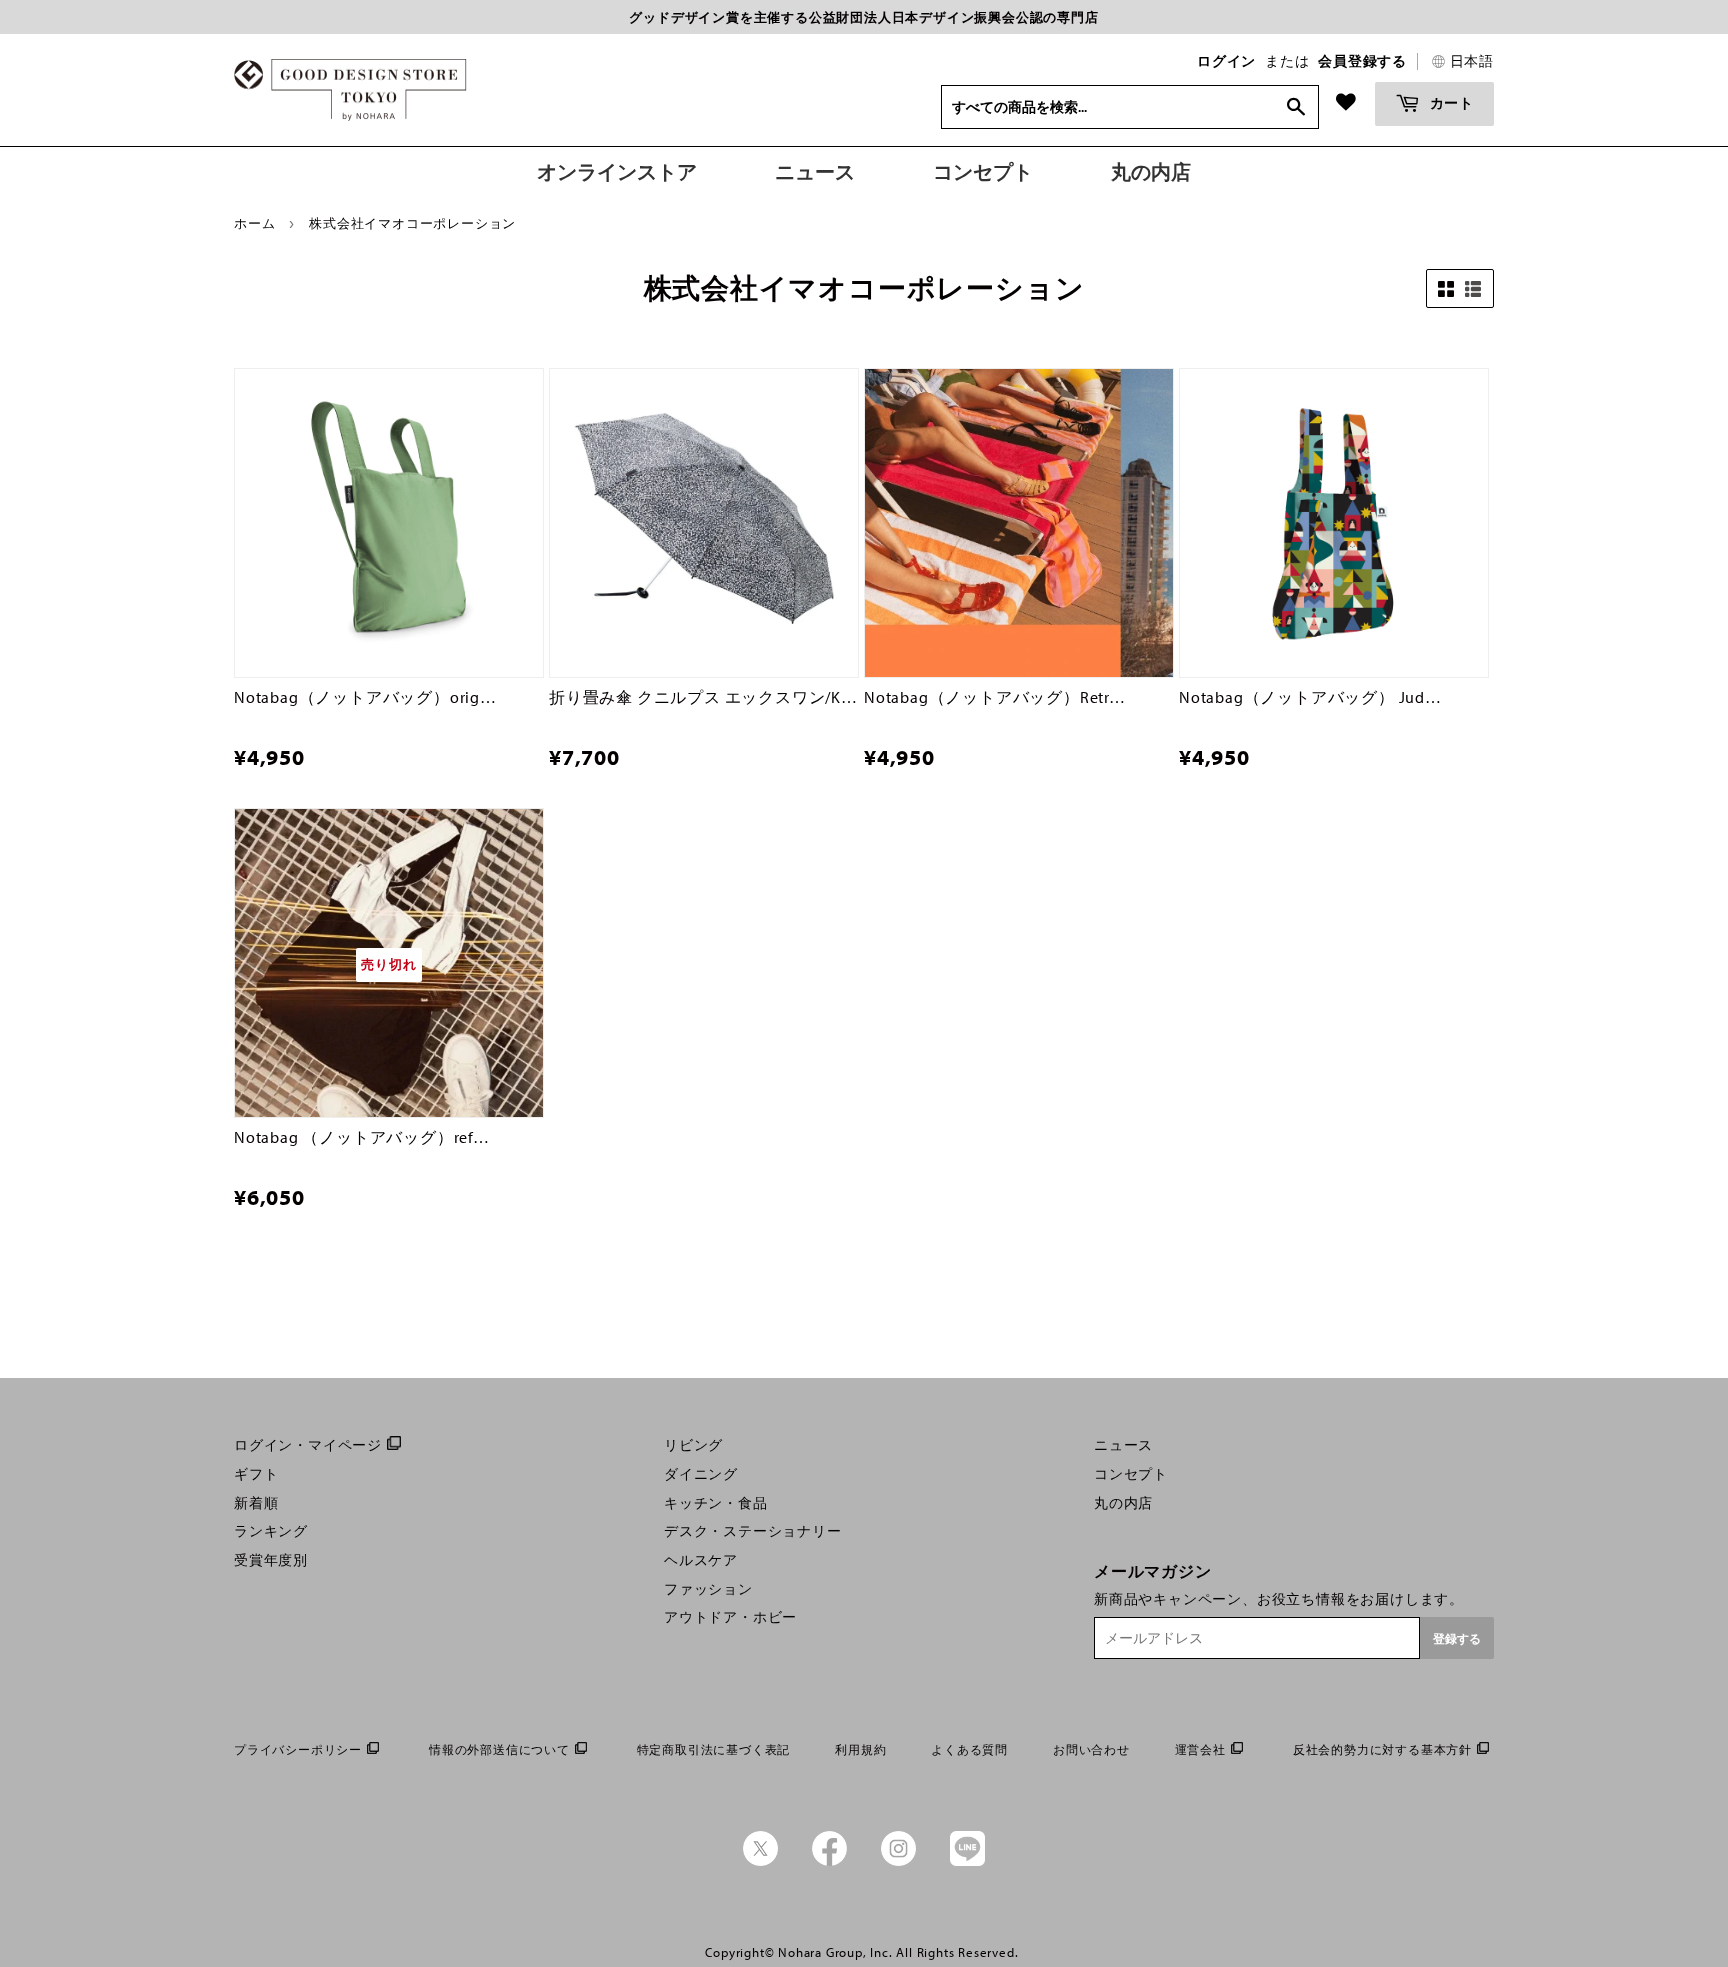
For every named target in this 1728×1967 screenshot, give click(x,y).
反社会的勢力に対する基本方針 (1382, 1749)
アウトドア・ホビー (730, 1617)
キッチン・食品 (716, 1503)
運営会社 (1200, 1749)
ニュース (1123, 1445)
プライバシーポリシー (298, 1749)
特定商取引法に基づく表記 (714, 1749)
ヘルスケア (701, 1560)
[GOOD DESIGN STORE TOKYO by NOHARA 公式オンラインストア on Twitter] (760, 1861)
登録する (1457, 1638)
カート (1450, 102)
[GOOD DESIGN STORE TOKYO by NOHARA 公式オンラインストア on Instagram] (898, 1861)
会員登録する (1362, 61)
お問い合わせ (1091, 1749)
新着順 (256, 1503)
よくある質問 (969, 1749)
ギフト (256, 1474)
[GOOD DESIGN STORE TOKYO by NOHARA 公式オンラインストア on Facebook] (829, 1861)
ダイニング (701, 1474)
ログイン (1226, 61)
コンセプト (1131, 1474)
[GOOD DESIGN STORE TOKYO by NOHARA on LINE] (967, 1861)
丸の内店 (1123, 1503)
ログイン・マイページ (308, 1445)
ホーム (254, 223)
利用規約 (860, 1749)
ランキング (271, 1531)
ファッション (708, 1589)
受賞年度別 (271, 1560)
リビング (693, 1445)
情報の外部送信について (499, 1749)
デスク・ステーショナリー (753, 1531)
